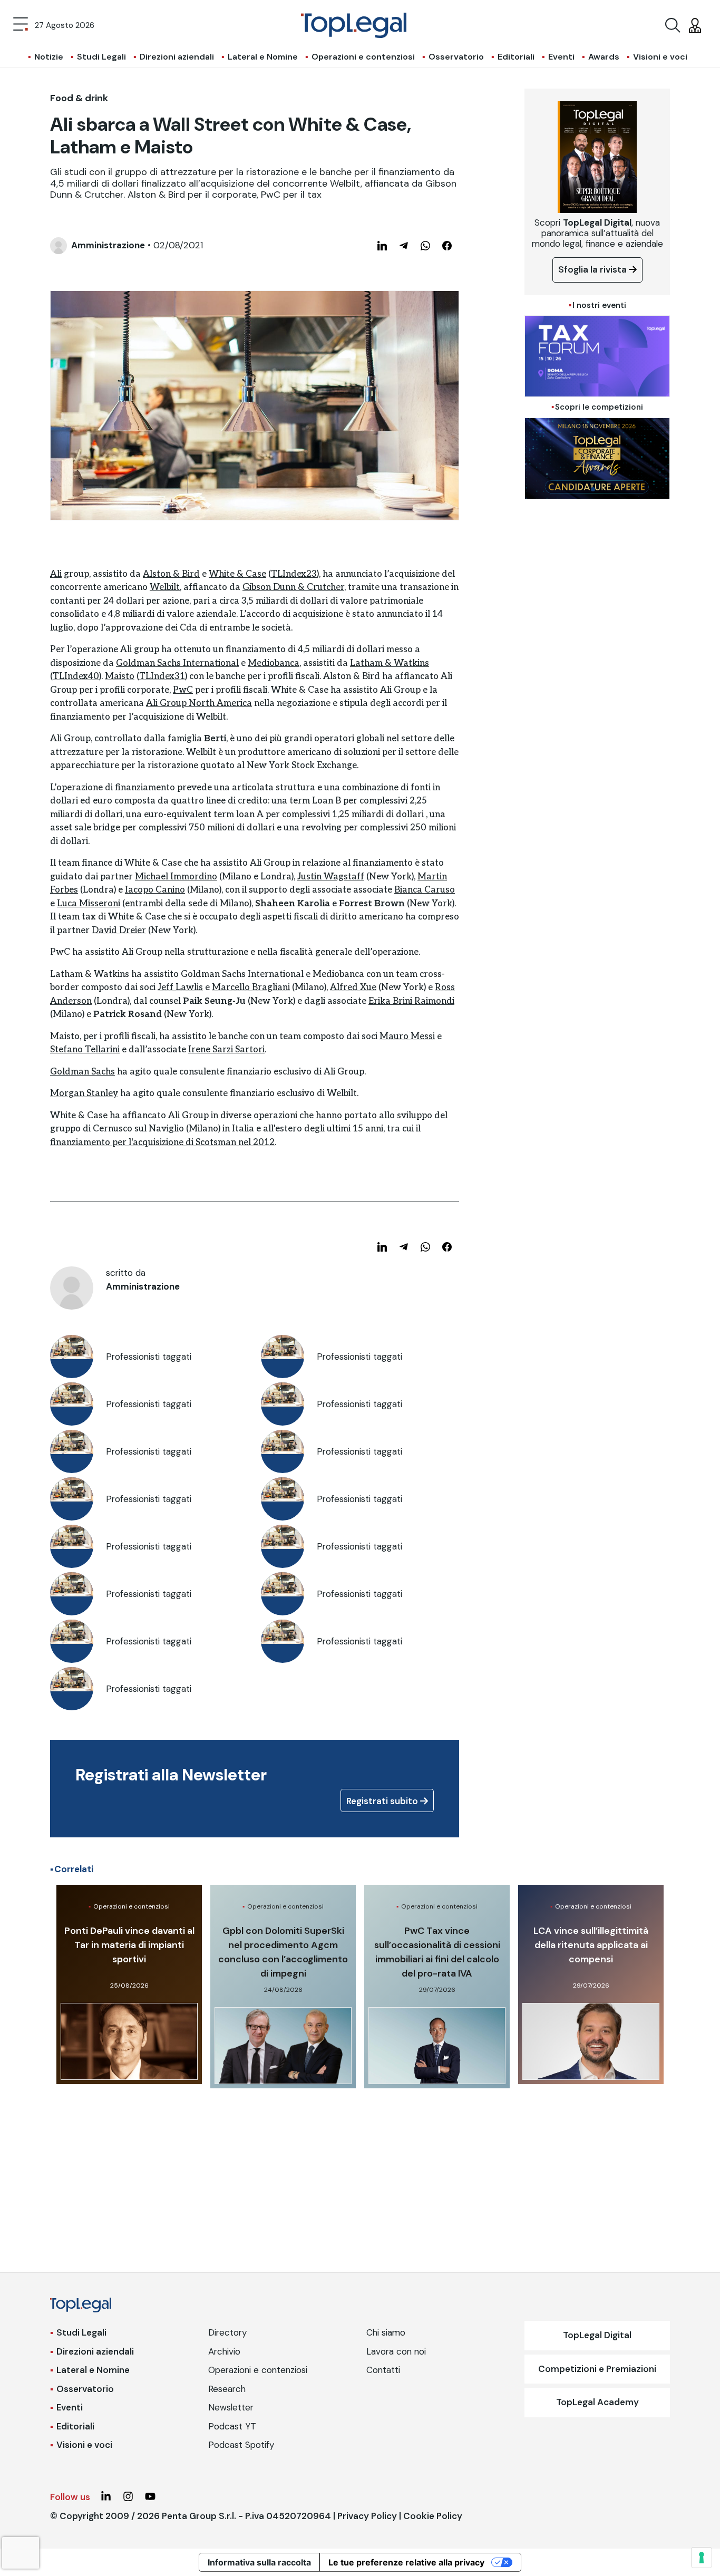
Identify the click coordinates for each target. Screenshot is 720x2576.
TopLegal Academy (597, 2402)
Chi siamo (386, 2332)
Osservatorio (456, 57)
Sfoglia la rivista (593, 269)
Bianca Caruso (425, 890)
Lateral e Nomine (263, 57)
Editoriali (516, 57)
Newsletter (231, 2407)
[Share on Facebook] (447, 246)
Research (227, 2389)
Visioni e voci (660, 57)
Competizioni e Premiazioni (597, 2369)
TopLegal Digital (597, 2335)
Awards (604, 57)
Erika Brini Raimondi (411, 1001)
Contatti (383, 2370)
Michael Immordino (176, 877)
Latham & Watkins (390, 663)
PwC (183, 690)
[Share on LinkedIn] (382, 246)
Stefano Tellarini (85, 1050)
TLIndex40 (76, 676)
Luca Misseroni (89, 904)
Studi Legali (101, 57)
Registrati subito (383, 1801)
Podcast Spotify (241, 2445)
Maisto (120, 676)
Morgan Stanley (84, 1093)
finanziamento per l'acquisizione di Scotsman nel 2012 (162, 1142)
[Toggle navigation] (21, 25)
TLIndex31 (162, 676)
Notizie (49, 57)
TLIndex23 (294, 574)
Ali (56, 574)
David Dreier (119, 931)
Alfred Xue (353, 987)
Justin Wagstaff (331, 877)
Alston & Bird (171, 574)
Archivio (224, 2351)
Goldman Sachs (82, 1072)
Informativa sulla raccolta (259, 2562)
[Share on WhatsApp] (425, 246)
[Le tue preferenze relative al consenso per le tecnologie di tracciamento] (702, 2558)
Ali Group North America (199, 703)
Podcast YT (232, 2426)
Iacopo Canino (155, 890)
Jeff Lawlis (180, 987)
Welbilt (165, 587)
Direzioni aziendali (177, 57)
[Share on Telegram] (404, 246)
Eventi (561, 57)
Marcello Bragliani (251, 987)
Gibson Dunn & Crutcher (293, 587)
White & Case (237, 574)
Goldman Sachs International (177, 663)
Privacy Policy (367, 2516)
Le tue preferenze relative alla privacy (406, 2562)
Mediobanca (274, 663)
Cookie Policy (433, 2516)
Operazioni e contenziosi (363, 57)
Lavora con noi (396, 2351)
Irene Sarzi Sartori (226, 1050)
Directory (227, 2332)
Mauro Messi (407, 1037)
